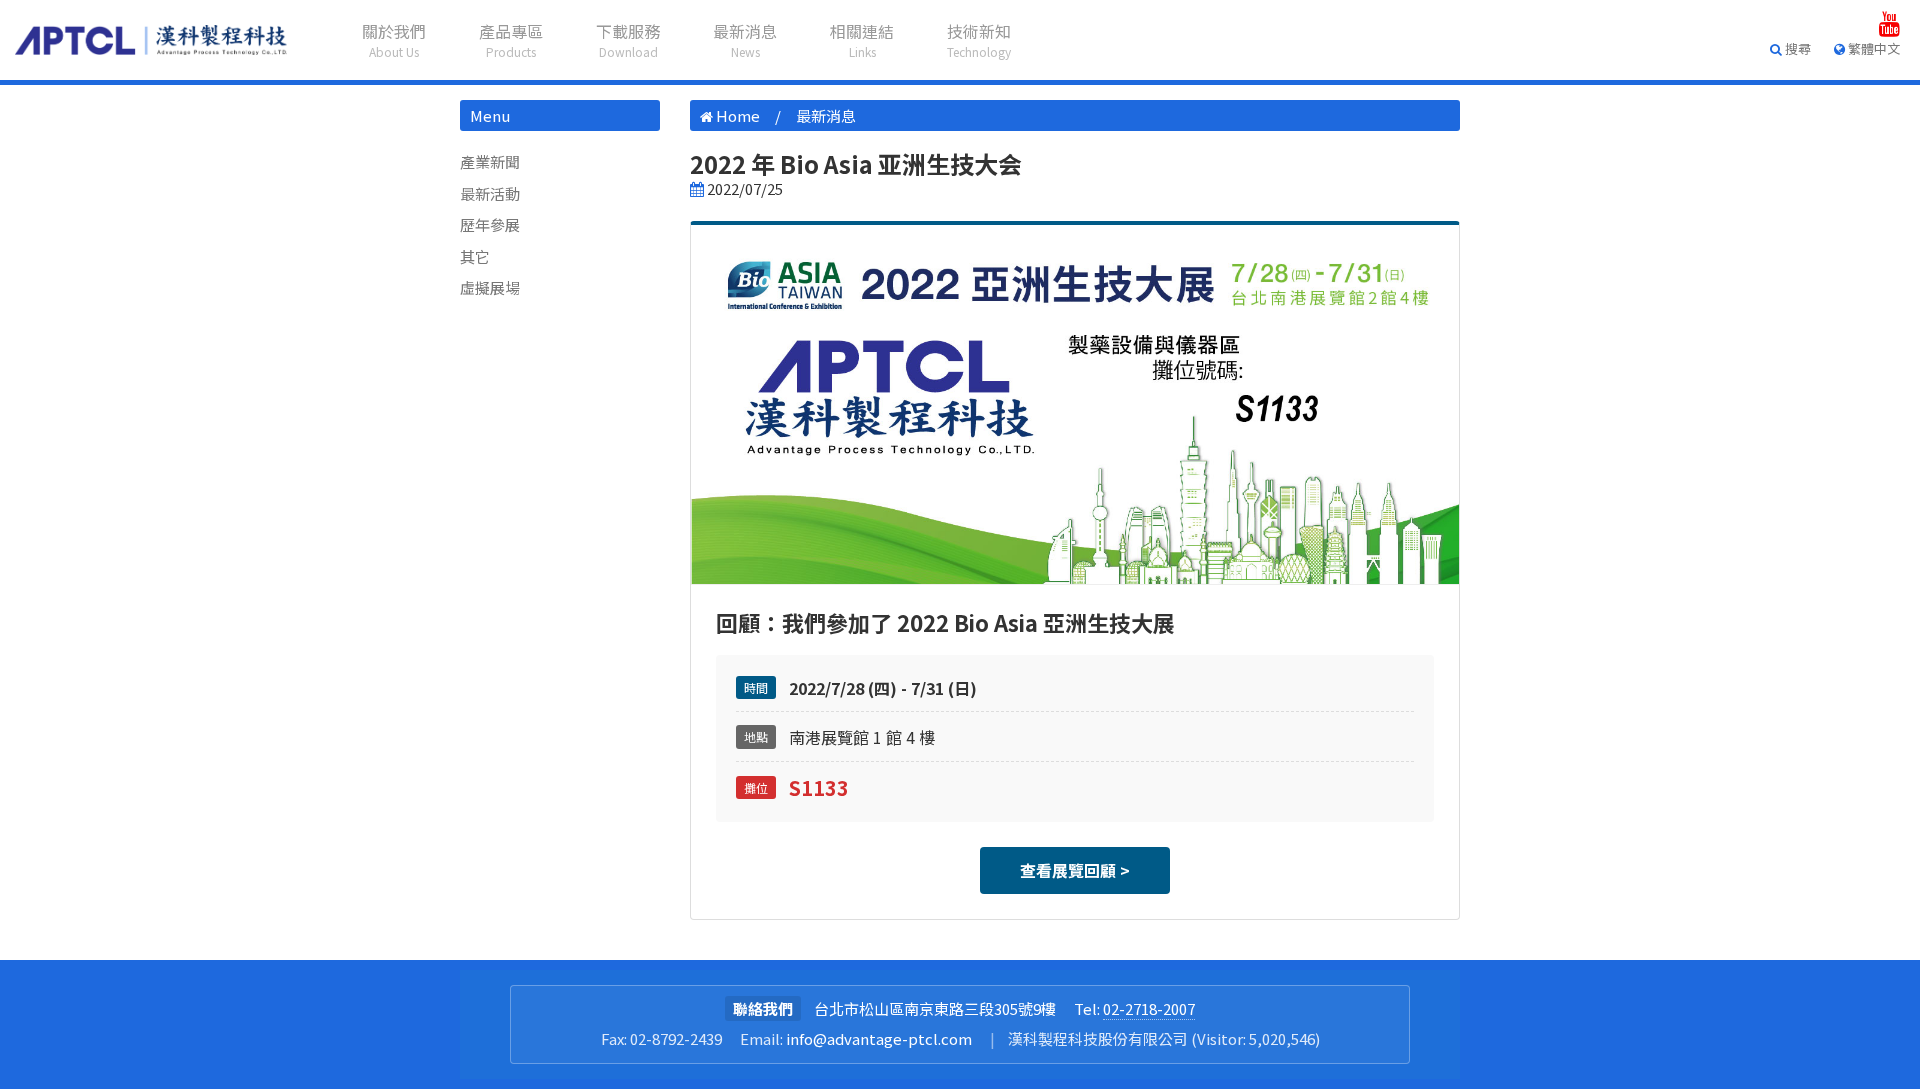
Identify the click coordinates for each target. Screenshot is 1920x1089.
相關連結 (862, 39)
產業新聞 (490, 161)
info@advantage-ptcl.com (879, 1038)
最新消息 (745, 39)
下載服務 (628, 39)
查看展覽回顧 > (1075, 870)
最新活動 (490, 193)
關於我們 (394, 39)
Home (738, 115)
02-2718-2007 (1149, 1008)
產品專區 (511, 39)
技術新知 (979, 39)
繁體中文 (1867, 82)
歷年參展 (490, 224)
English (1862, 111)
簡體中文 (1867, 139)
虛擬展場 (490, 287)
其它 (475, 256)
